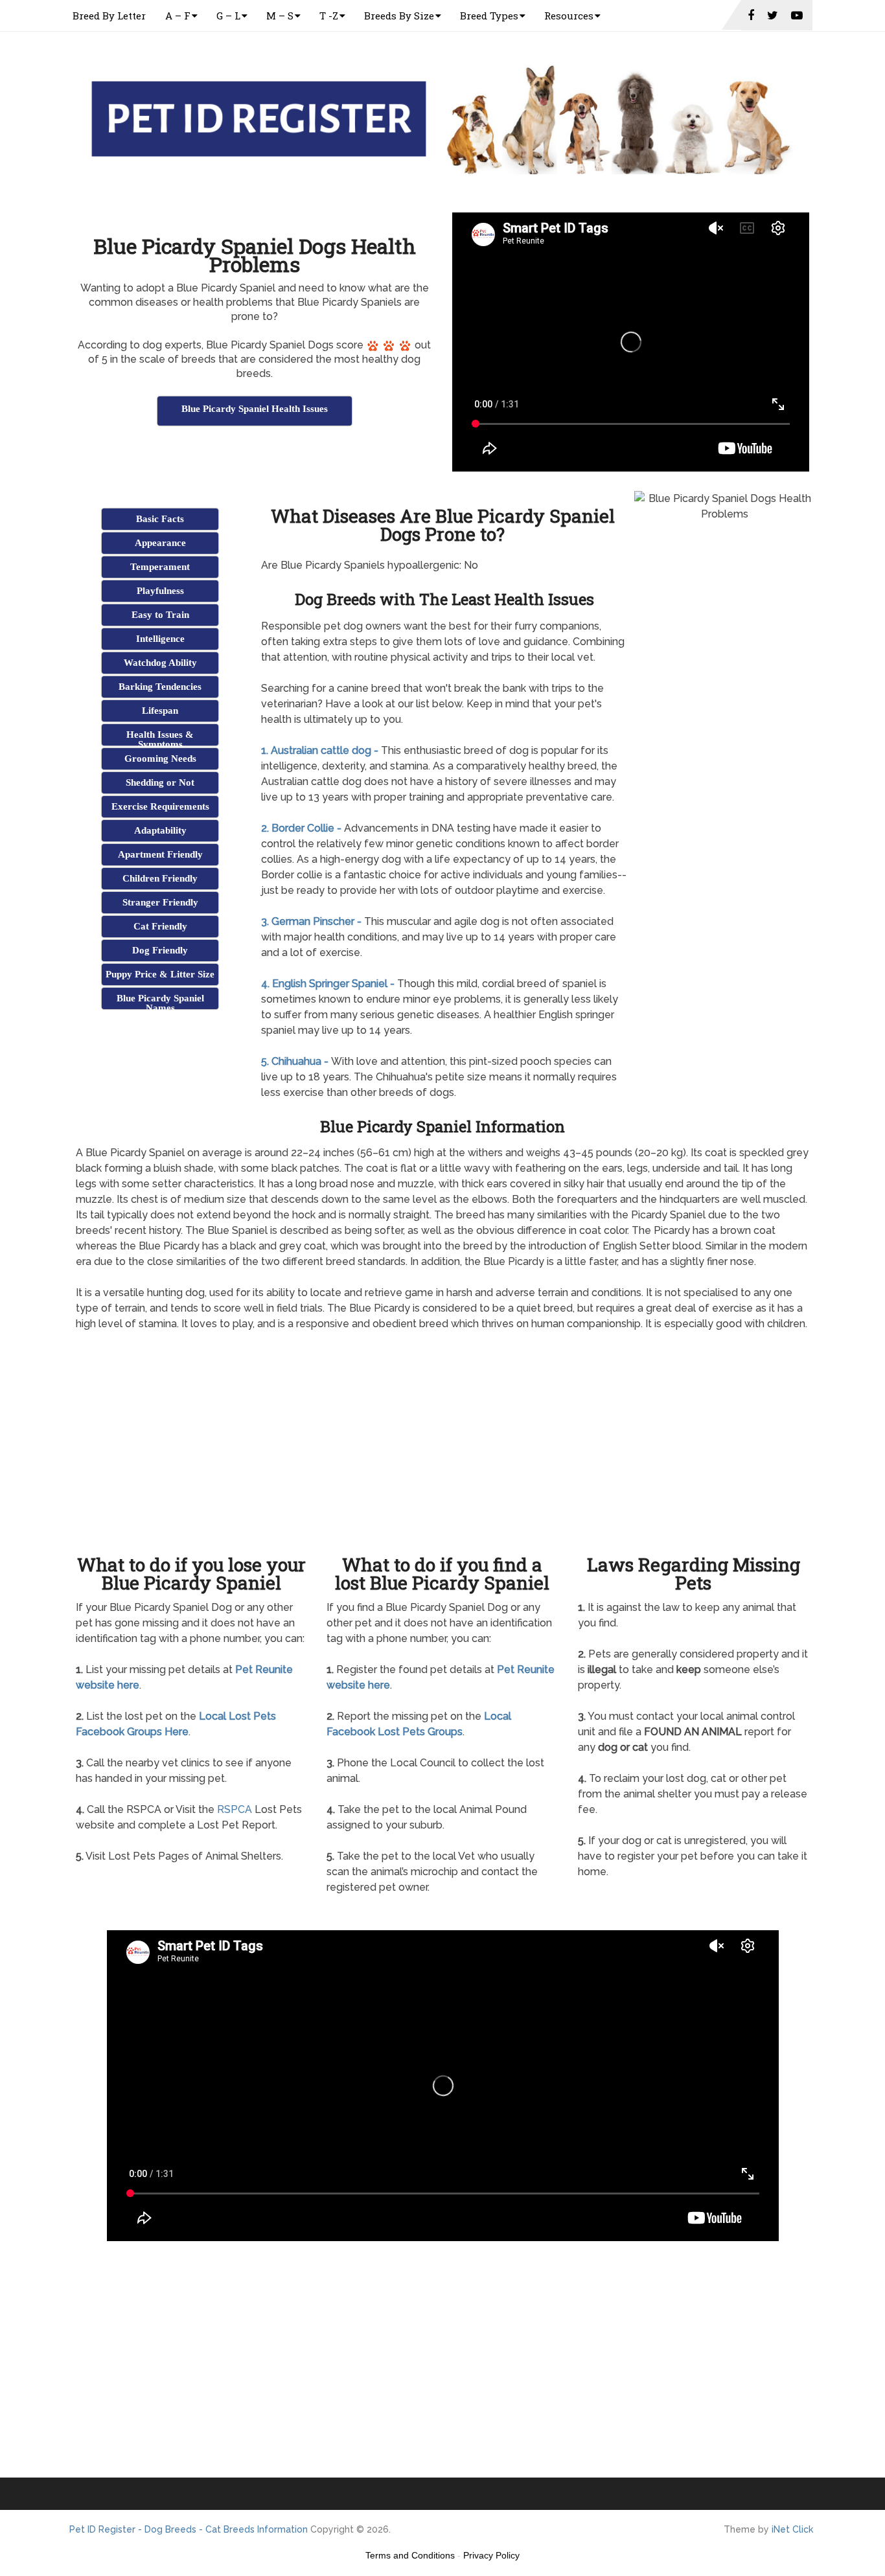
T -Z (329, 16)
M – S (280, 16)
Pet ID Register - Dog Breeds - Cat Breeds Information (189, 2529)
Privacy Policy (491, 2555)
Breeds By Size (399, 16)
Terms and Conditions (410, 2555)
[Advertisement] (255, 461)
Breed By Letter (109, 16)
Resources (569, 16)
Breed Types (489, 16)
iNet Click (792, 2529)
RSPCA (235, 1809)
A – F (178, 16)
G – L (228, 16)
